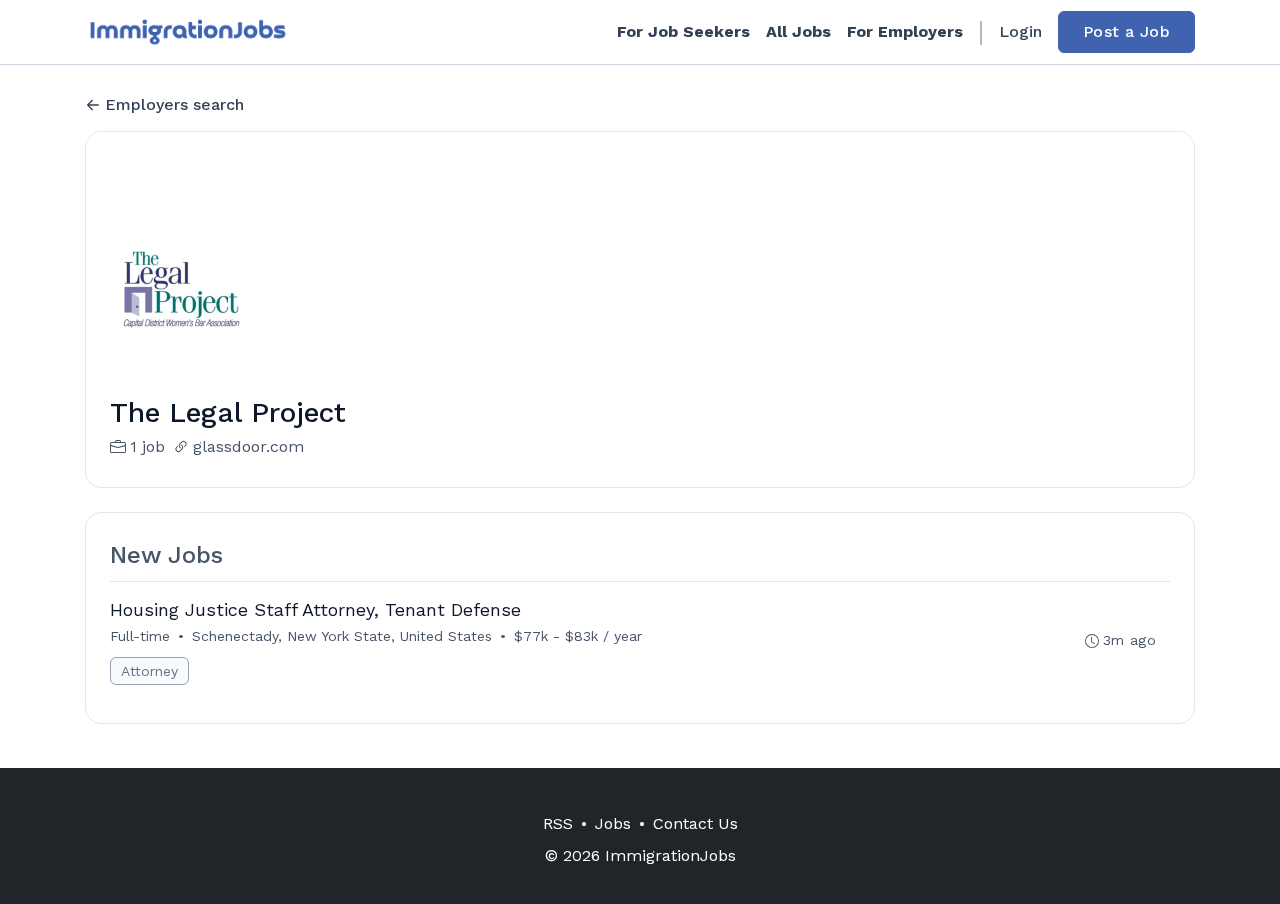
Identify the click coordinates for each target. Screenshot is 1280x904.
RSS (558, 823)
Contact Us (695, 823)
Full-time (140, 636)
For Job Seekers (683, 31)
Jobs (613, 823)
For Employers (905, 31)
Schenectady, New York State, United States (342, 636)
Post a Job (1126, 31)
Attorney (149, 671)
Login (1020, 31)
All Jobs (798, 31)
